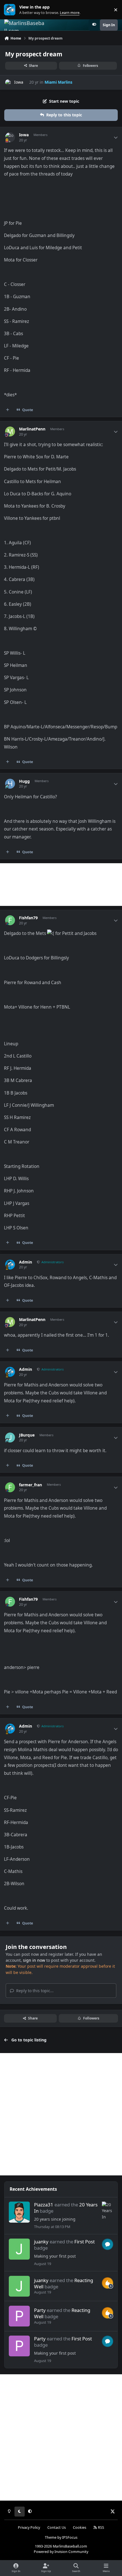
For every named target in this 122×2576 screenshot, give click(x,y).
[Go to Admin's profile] (10, 1265)
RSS (101, 2527)
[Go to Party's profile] (19, 2316)
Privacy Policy (29, 2527)
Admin (26, 1262)
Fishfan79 (28, 918)
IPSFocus (70, 2537)
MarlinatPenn (32, 429)
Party (40, 2310)
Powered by (61, 2552)
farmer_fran (30, 1485)
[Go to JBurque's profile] (10, 1438)
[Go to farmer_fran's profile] (10, 1487)
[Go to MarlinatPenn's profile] (10, 431)
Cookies (80, 2527)
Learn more (11, 10)
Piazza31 (44, 2205)
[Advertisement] (61, 885)
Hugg (24, 781)
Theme (51, 2537)
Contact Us (57, 2527)
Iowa (19, 82)
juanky (41, 2242)
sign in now (34, 1960)
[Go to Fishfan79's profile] (10, 920)
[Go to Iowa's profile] (8, 82)
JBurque (27, 1435)
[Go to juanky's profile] (19, 2249)
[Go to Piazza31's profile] (19, 2212)
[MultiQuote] (8, 410)
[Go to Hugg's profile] (10, 784)
